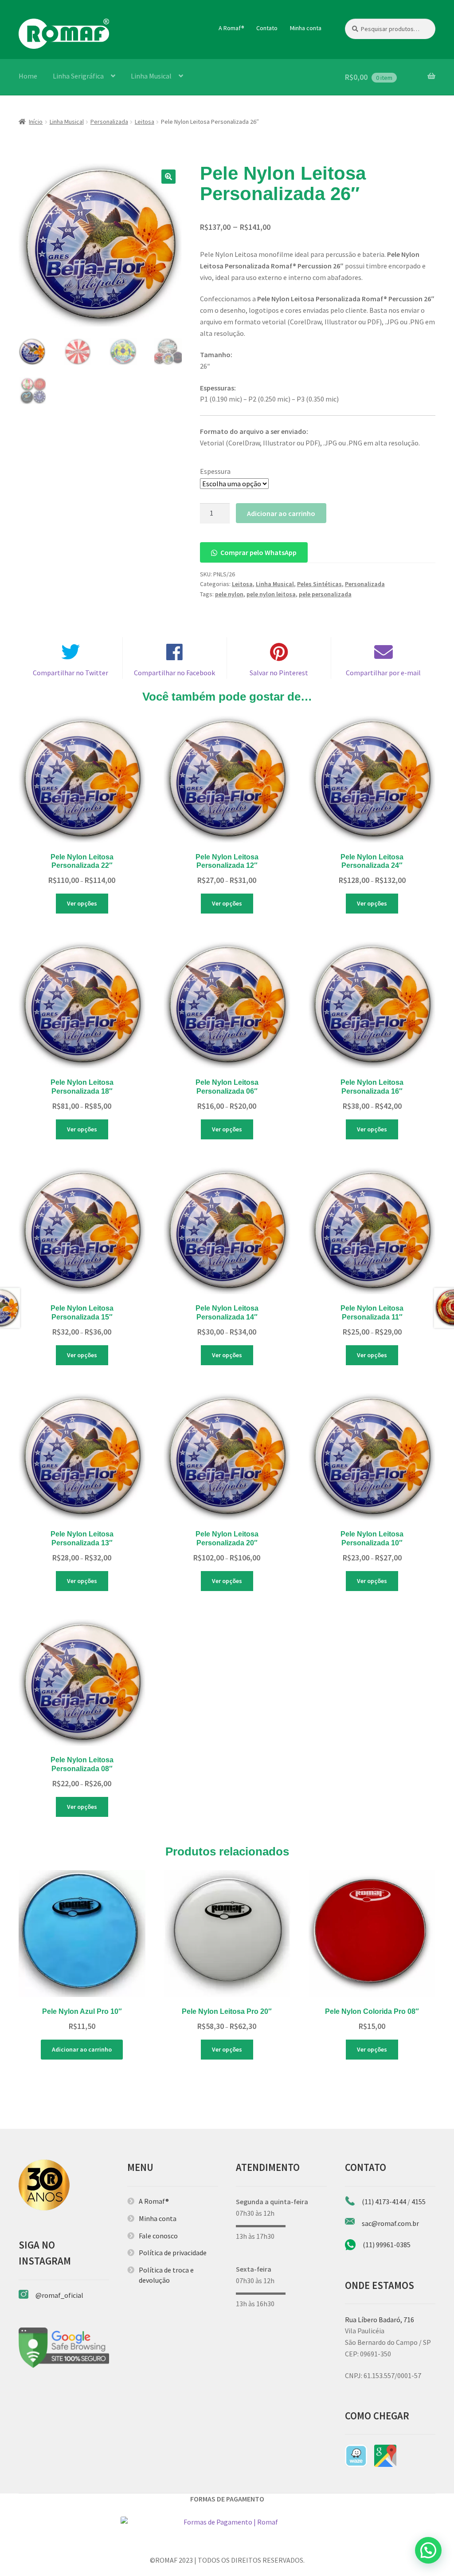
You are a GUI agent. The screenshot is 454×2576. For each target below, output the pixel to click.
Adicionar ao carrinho (281, 513)
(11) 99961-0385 (387, 2245)
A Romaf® (231, 28)
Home (28, 76)
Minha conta (306, 28)
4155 (419, 2202)
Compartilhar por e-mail (383, 673)
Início (36, 122)
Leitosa (145, 122)
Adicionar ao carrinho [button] (82, 2049)
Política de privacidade (173, 2253)
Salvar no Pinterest (279, 673)
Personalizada (109, 122)
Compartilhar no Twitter (70, 673)
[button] (168, 177)
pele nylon (229, 594)
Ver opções (82, 903)
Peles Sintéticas (319, 584)
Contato (267, 28)
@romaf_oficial (59, 2295)
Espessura (215, 471)
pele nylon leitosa (271, 594)
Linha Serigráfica (78, 76)
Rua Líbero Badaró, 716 (380, 2320)
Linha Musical (151, 76)
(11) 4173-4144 (384, 2202)
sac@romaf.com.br (390, 2223)
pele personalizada (325, 594)
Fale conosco (158, 2236)
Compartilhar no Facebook (174, 673)
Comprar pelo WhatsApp (258, 552)
